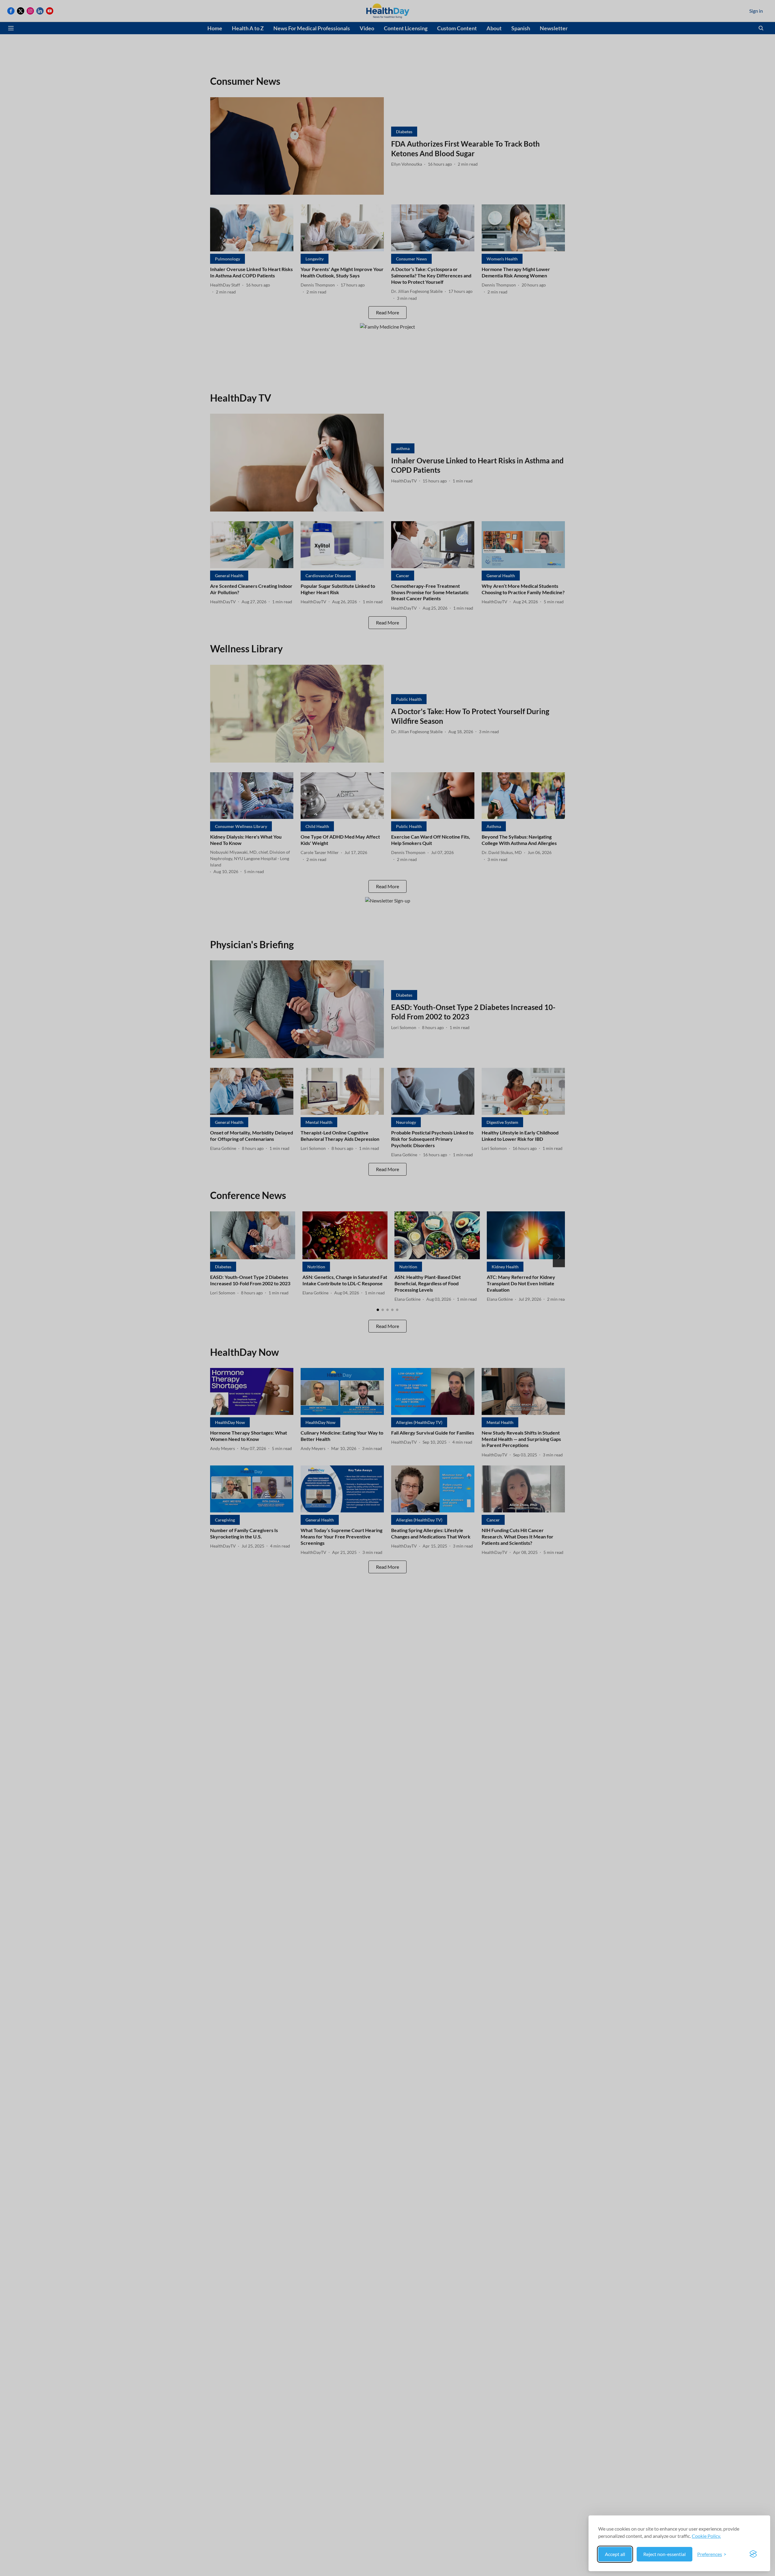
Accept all (615, 2554)
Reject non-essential (665, 2554)
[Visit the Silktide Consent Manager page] (753, 2554)
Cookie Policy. (706, 2536)
